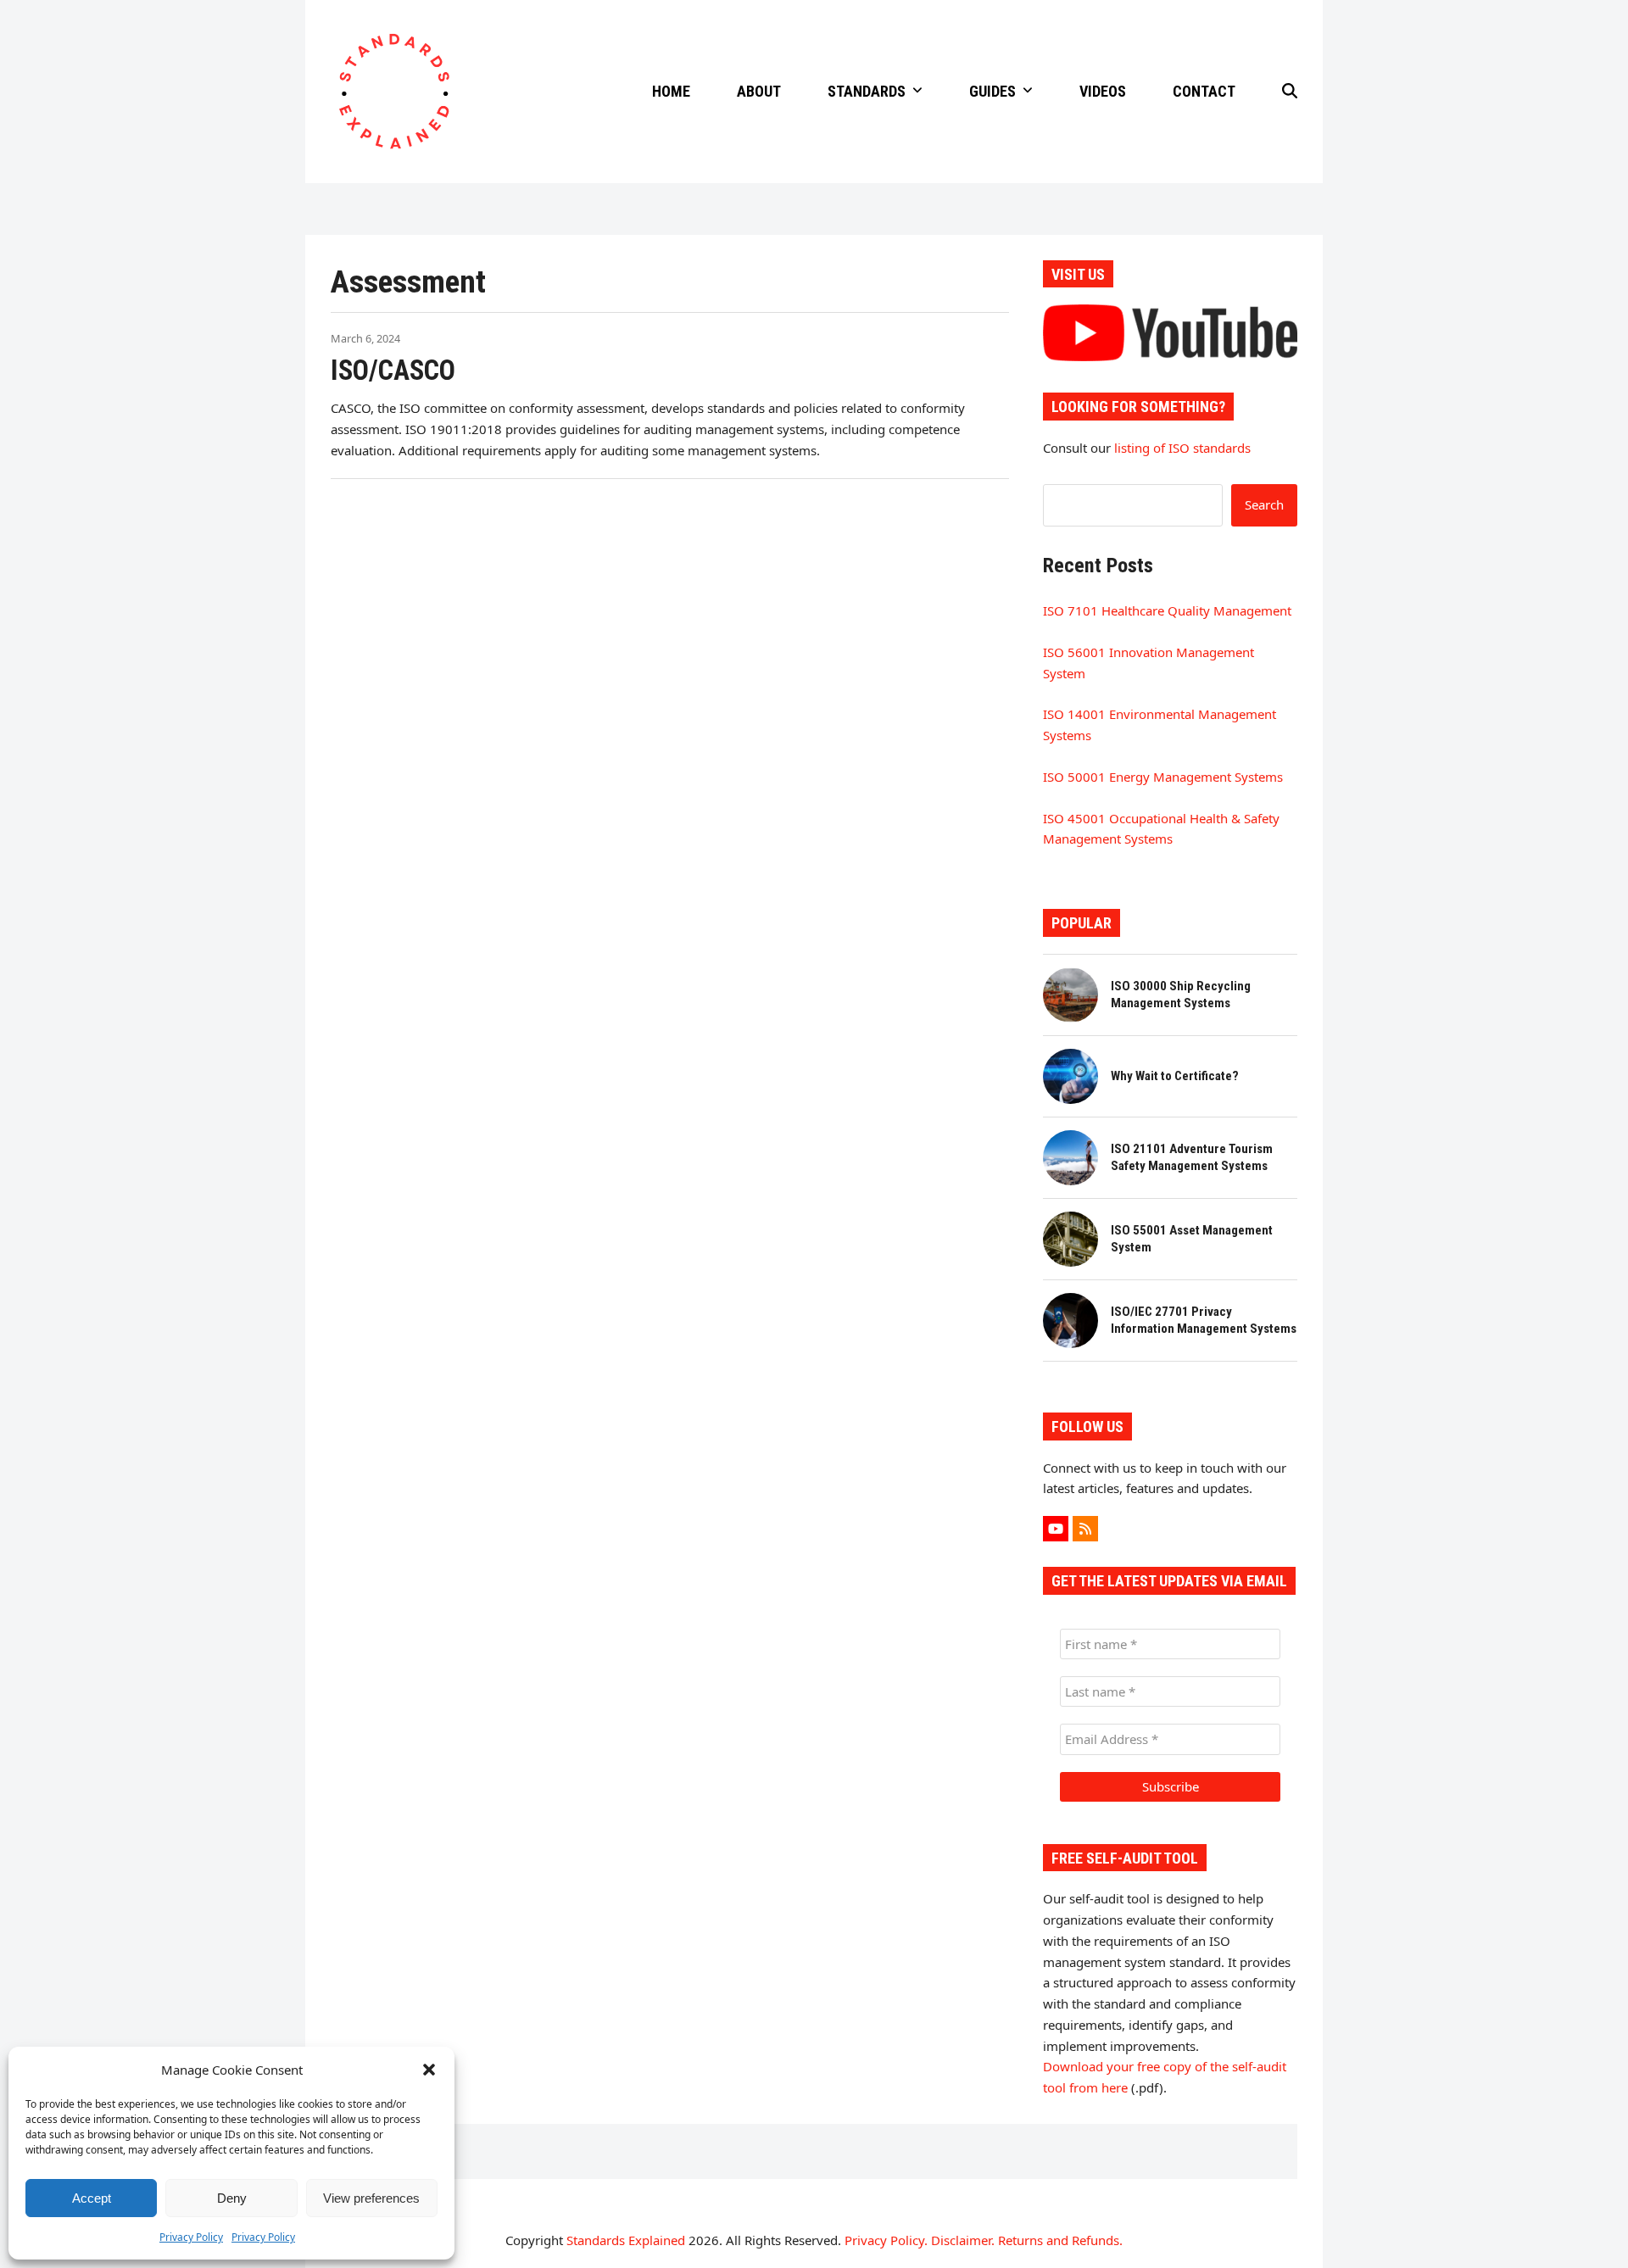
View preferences (371, 2198)
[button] (429, 2070)
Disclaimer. (963, 2240)
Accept (92, 2198)
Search (1264, 504)
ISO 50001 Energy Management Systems (1163, 777)
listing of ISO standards (1182, 448)
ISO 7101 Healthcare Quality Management (1167, 610)
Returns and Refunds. (1060, 2240)
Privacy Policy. (886, 2240)
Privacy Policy (191, 2237)
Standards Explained (626, 2240)
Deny (232, 2198)
